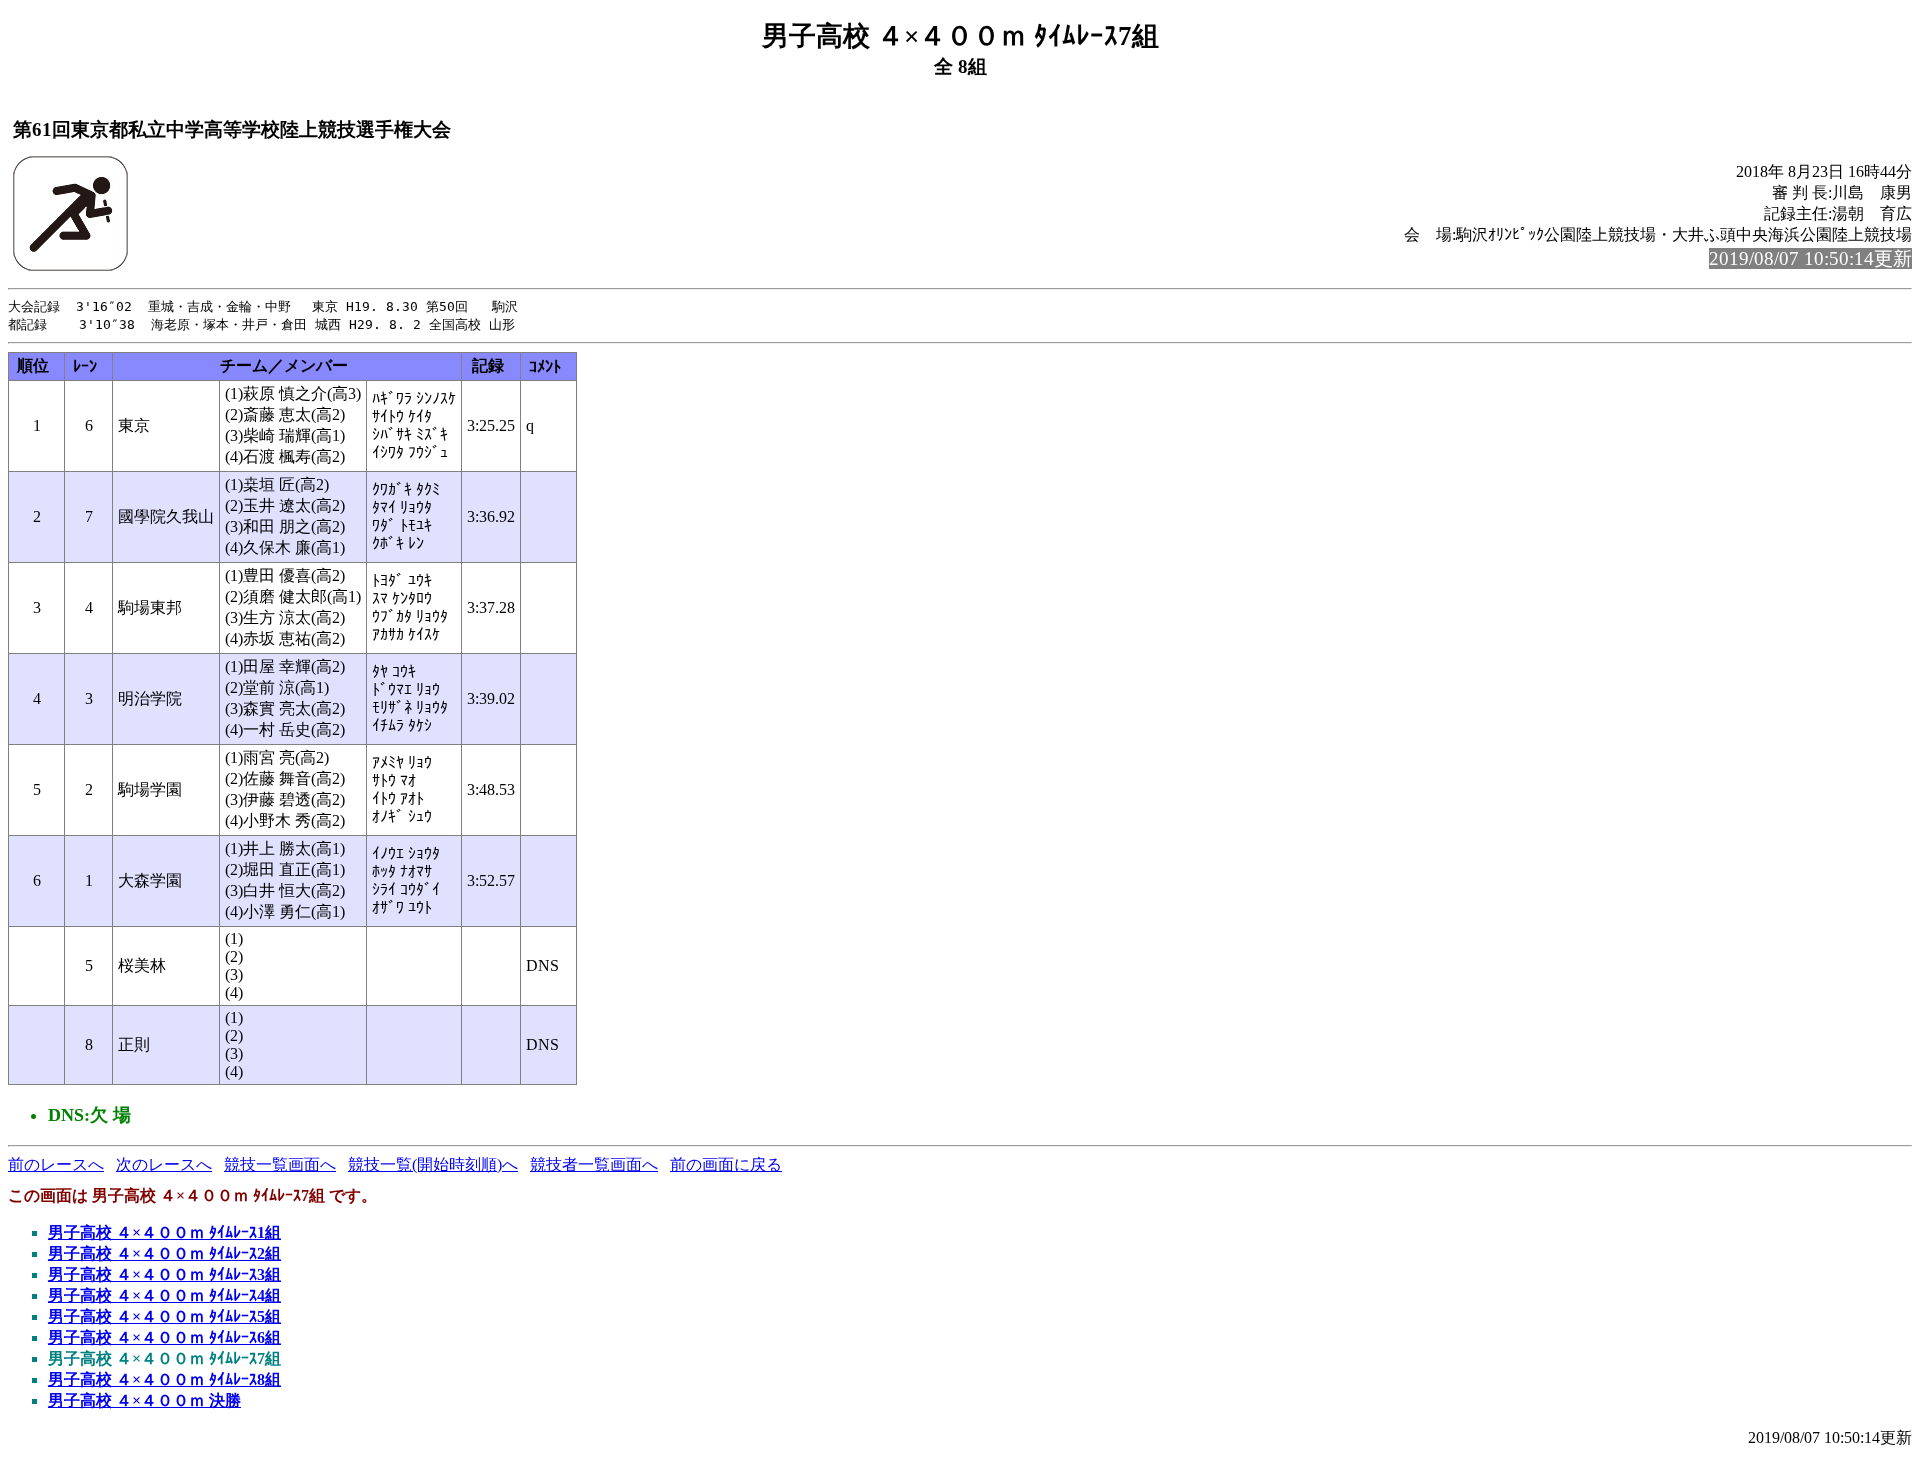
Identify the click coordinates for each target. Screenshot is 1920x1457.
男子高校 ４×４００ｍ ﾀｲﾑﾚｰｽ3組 (164, 1274)
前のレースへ (56, 1164)
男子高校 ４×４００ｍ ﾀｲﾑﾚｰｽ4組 (164, 1295)
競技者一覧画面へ (594, 1164)
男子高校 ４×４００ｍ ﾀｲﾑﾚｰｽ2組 (164, 1253)
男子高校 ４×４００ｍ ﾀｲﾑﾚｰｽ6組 (164, 1337)
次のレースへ (164, 1164)
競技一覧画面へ (280, 1164)
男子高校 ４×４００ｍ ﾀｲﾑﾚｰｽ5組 (164, 1316)
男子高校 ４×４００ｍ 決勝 (144, 1400)
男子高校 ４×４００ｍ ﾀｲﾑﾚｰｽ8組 (164, 1379)
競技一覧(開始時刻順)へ (433, 1164)
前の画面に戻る (726, 1164)
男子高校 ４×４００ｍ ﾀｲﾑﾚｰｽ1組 (164, 1232)
